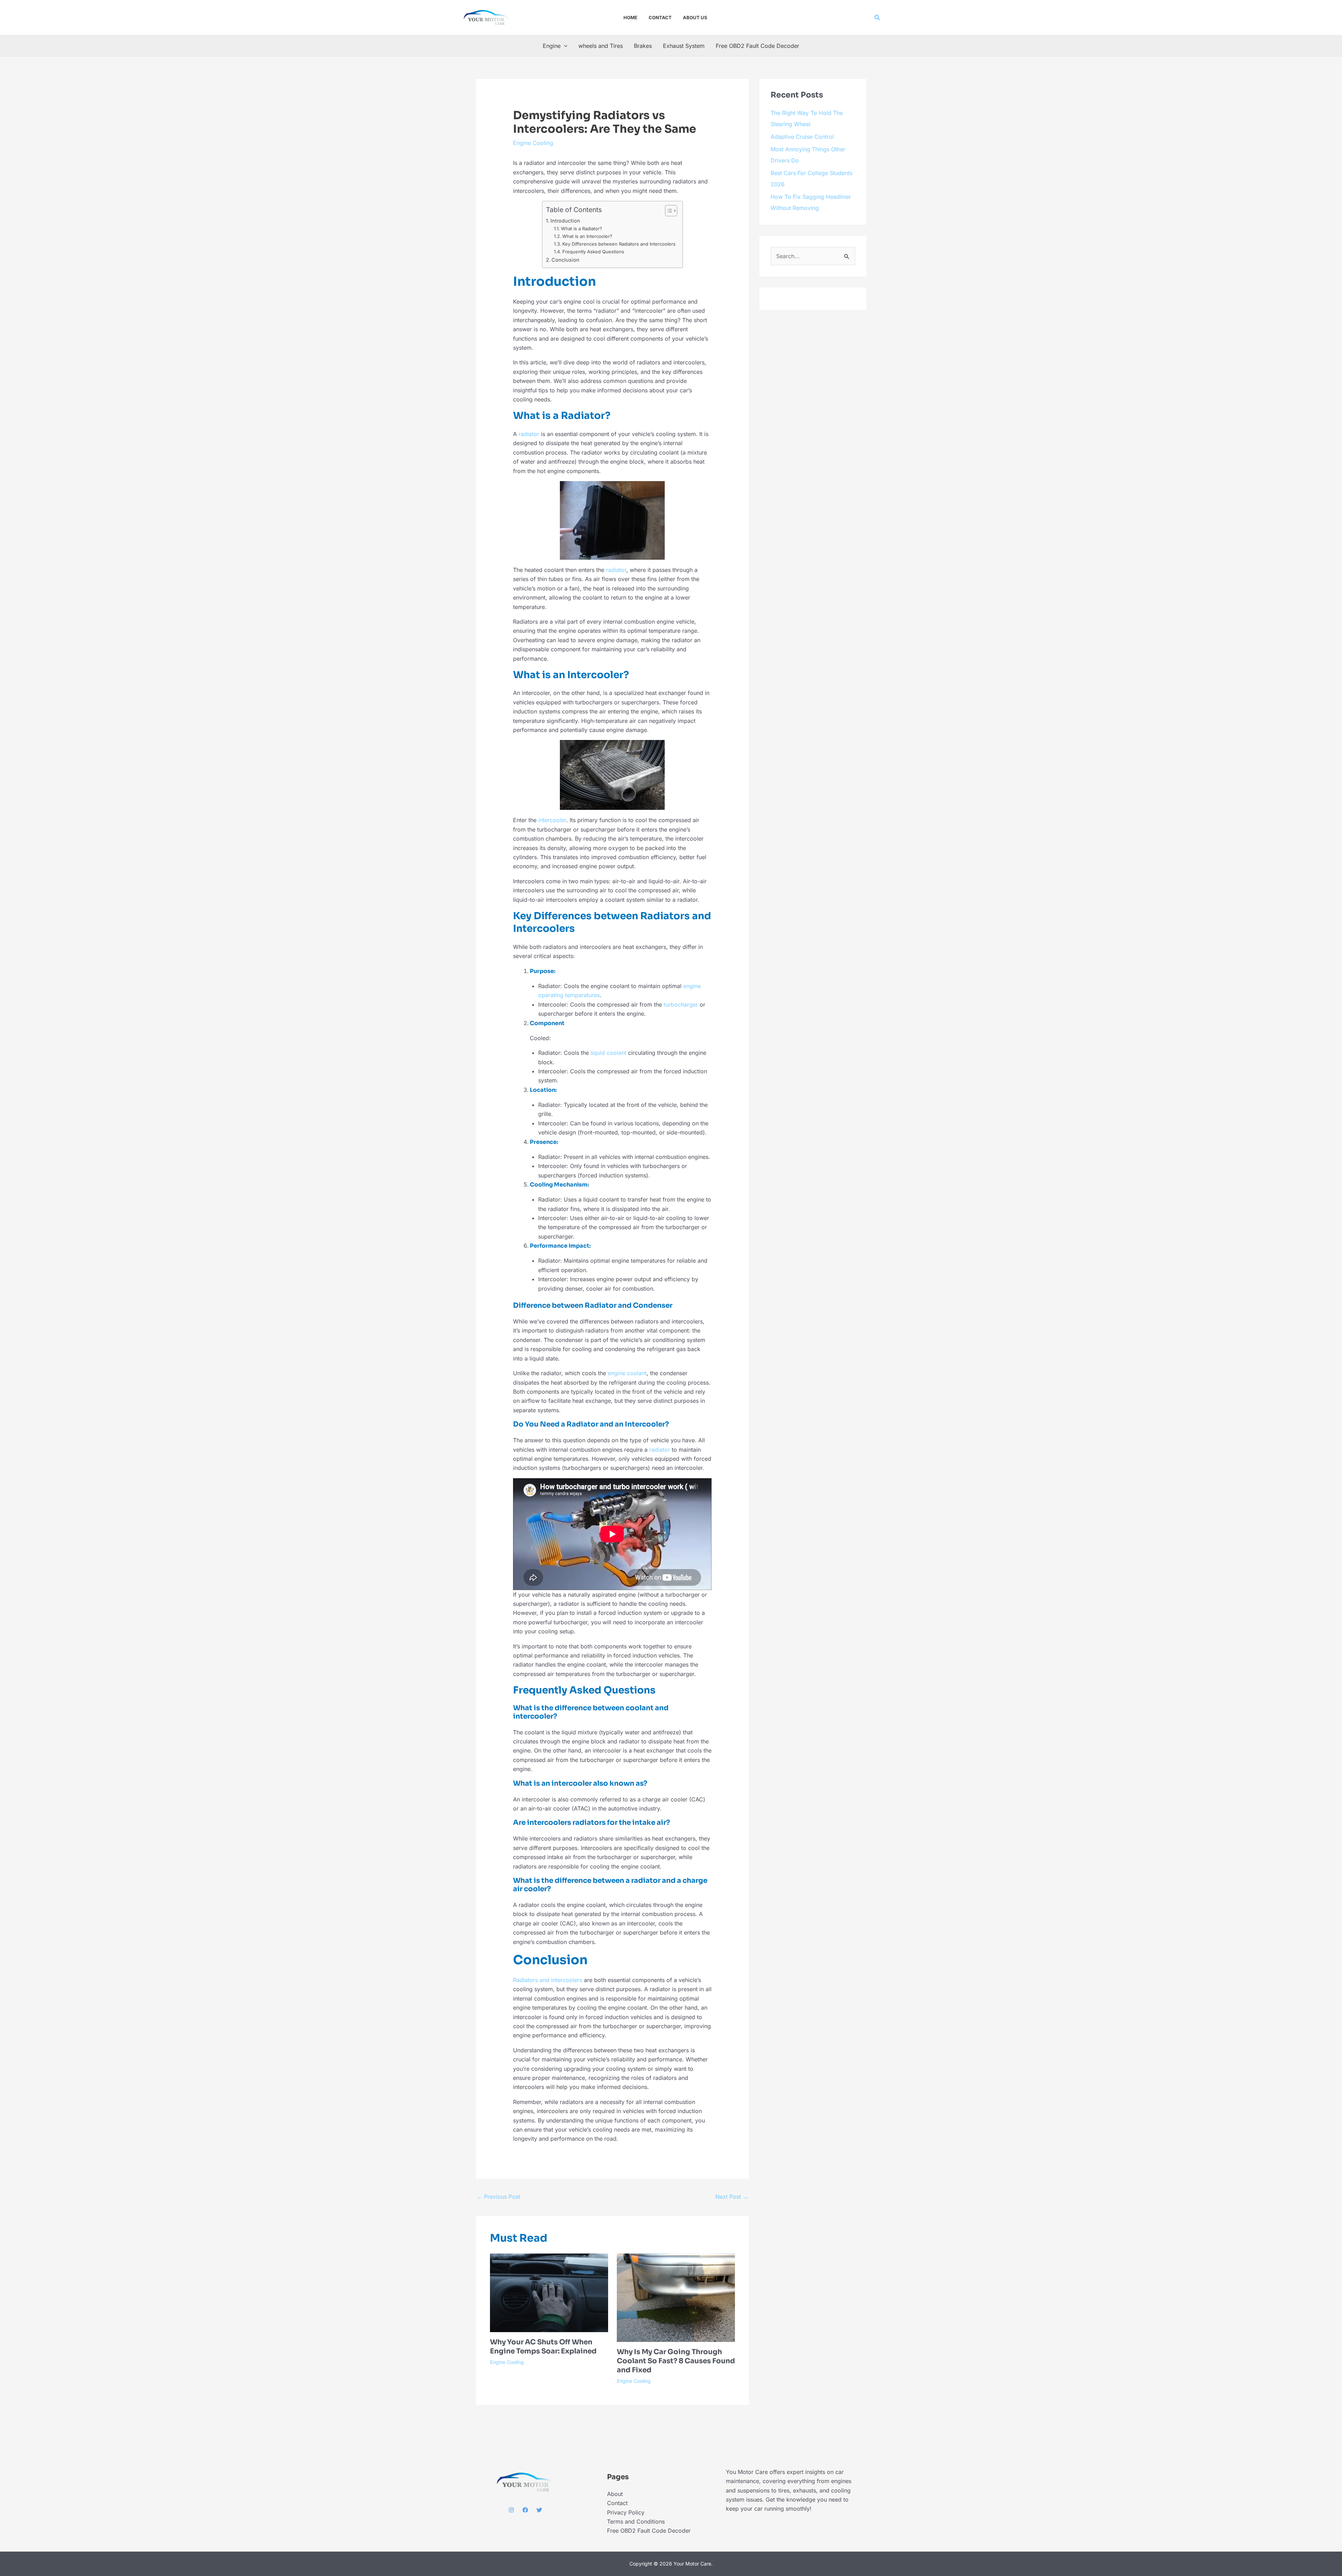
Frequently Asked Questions (593, 288)
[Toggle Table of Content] (668, 247)
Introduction (565, 257)
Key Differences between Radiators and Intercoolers (619, 281)
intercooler (552, 1147)
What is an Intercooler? (587, 273)
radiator (529, 616)
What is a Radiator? (582, 265)
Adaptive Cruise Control (802, 508)
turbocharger (681, 1476)
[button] (878, 18)
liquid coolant (608, 1675)
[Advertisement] (640, 490)
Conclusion (565, 296)
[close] (939, 2549)
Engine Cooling (533, 143)
